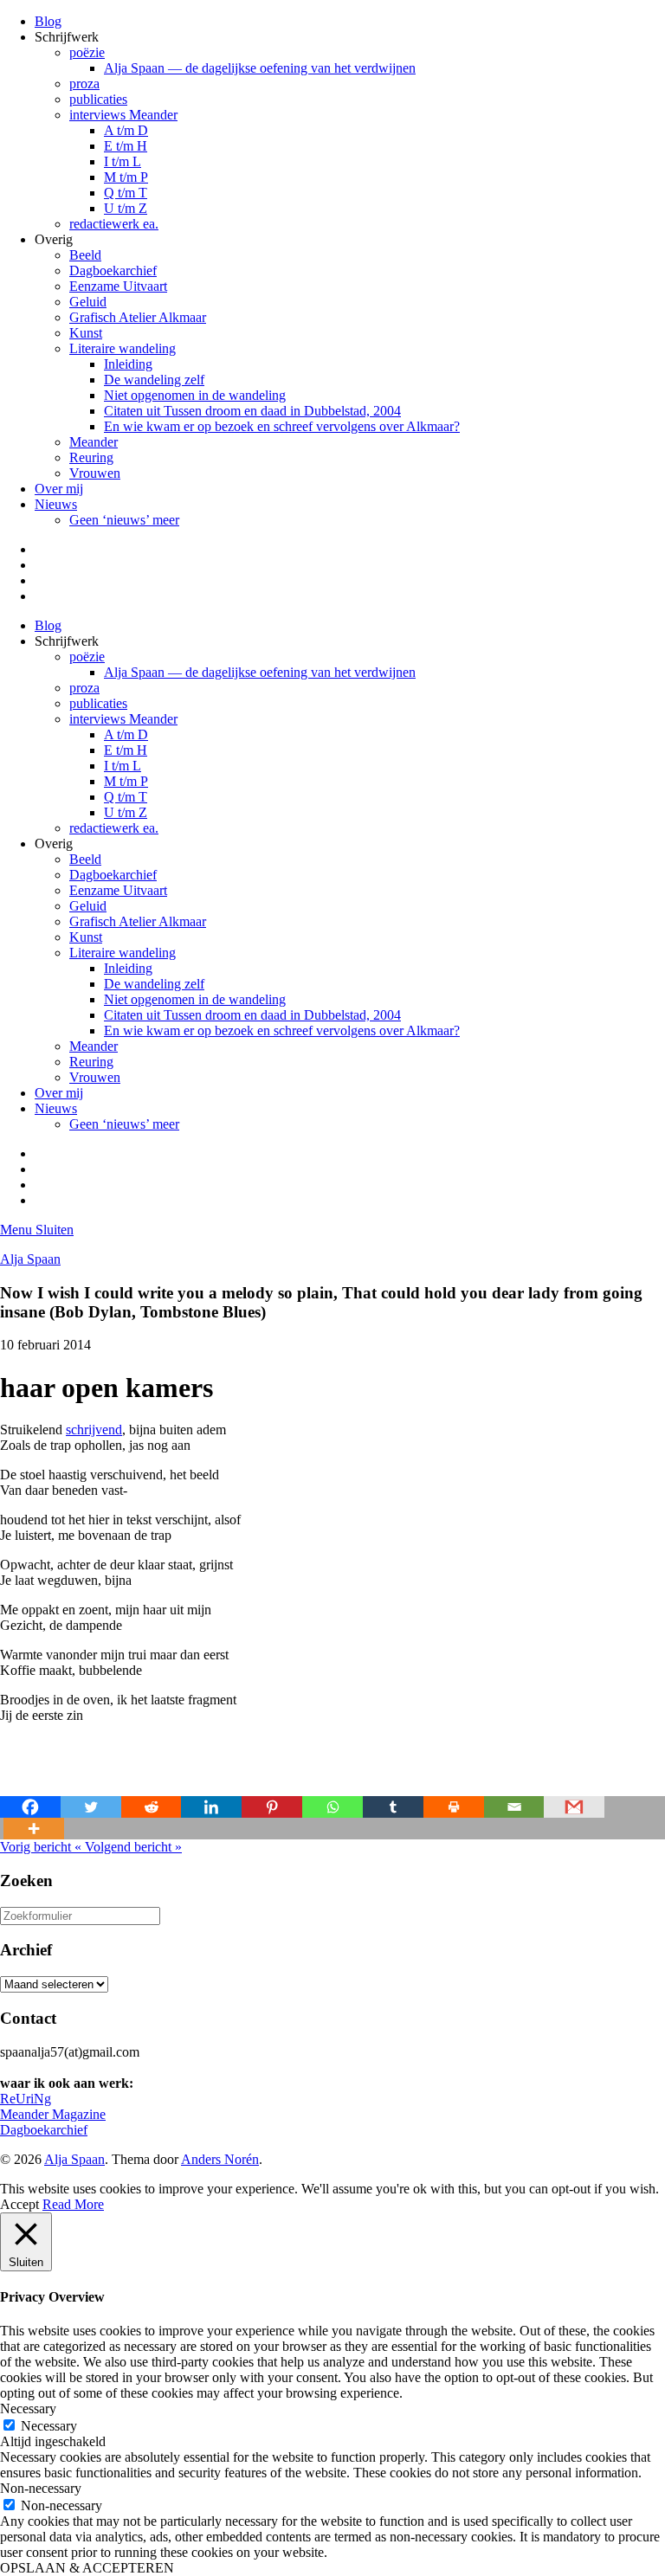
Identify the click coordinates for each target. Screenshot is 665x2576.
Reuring (91, 457)
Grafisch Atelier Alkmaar (138, 317)
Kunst (86, 333)
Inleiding (128, 364)
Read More (73, 2204)
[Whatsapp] (332, 1807)
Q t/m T (126, 193)
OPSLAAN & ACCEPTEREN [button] (87, 2568)
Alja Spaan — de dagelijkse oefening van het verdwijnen (260, 68)
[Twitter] (91, 1807)
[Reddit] (152, 1807)
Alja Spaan (30, 1259)
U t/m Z (126, 208)
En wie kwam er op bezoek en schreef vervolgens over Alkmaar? (282, 426)
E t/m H (126, 146)
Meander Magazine (53, 2114)
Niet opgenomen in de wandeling (195, 395)
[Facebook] (30, 1807)
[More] (34, 1829)
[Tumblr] (393, 1807)
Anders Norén (220, 2159)
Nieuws (56, 504)
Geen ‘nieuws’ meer (124, 520)
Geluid (88, 302)
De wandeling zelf (154, 380)
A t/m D (126, 130)
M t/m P (126, 177)
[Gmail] (574, 1807)
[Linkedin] (211, 1807)
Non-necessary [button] (41, 2488)
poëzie (87, 52)
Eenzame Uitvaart (118, 286)
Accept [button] (19, 2204)
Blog (48, 21)
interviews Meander (123, 115)
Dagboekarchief (113, 270)
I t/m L (123, 161)
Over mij (59, 489)
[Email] (514, 1807)
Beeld (85, 255)
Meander (94, 442)
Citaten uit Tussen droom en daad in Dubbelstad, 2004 (252, 411)
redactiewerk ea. (114, 224)
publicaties (98, 99)
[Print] (454, 1807)
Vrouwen (95, 473)
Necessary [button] (28, 2409)
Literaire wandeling (123, 348)
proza (84, 84)
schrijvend (94, 1430)
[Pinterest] (272, 1807)
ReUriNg (26, 2099)
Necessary (49, 2426)
